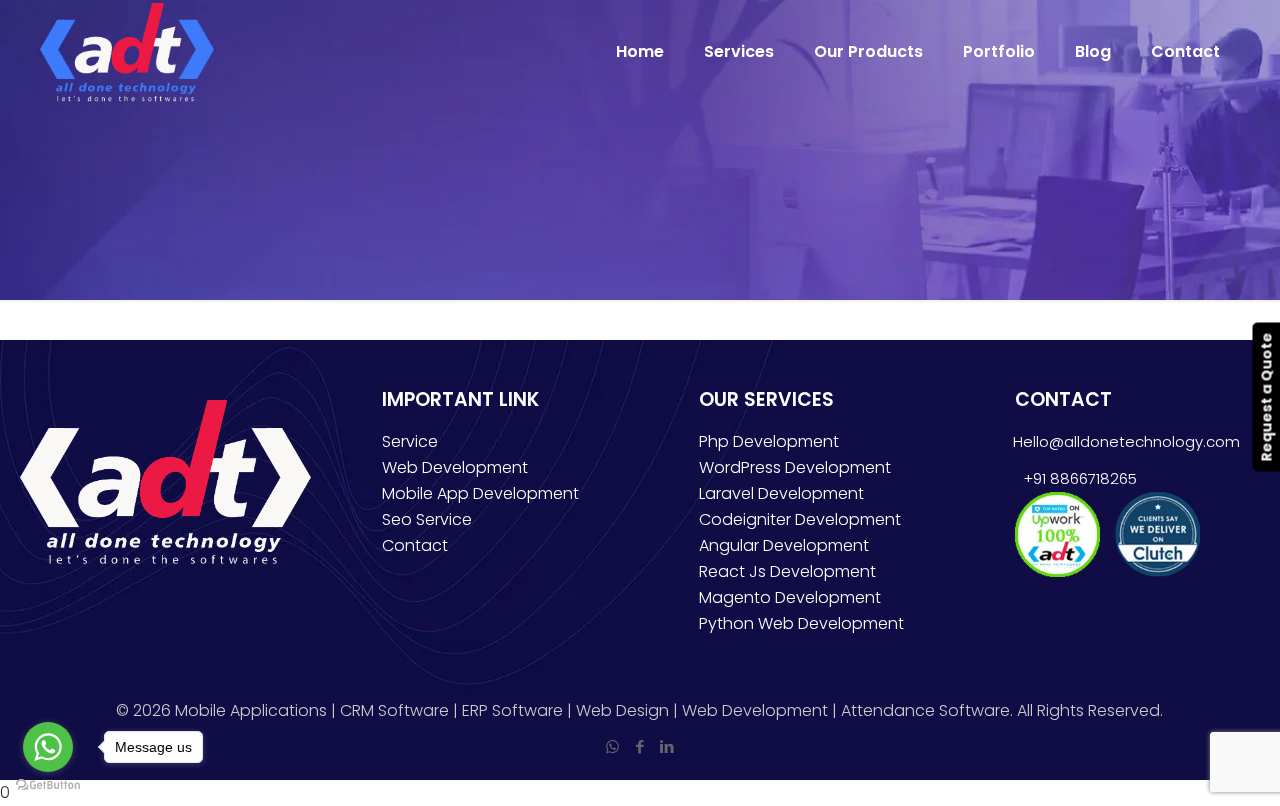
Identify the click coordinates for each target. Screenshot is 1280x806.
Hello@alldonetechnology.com (1126, 441)
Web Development (455, 467)
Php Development (769, 441)
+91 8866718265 (1076, 478)
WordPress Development (795, 467)
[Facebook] (639, 746)
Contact (415, 545)
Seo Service (427, 519)
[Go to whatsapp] (48, 747)
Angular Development (784, 545)
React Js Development (787, 571)
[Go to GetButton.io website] (48, 785)
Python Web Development (801, 623)
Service (410, 441)
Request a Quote (1266, 396)
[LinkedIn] (666, 746)
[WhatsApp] (612, 746)
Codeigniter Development (800, 519)
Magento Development (790, 597)
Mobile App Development (480, 493)
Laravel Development (781, 493)
